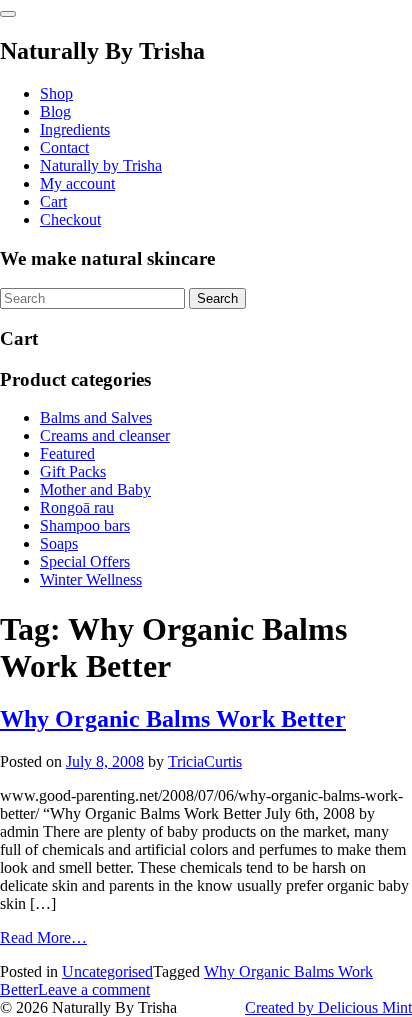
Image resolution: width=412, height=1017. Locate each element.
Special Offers (85, 561)
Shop (56, 93)
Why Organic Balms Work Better (173, 719)
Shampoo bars (85, 525)
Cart (53, 201)
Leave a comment (94, 989)
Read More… (43, 937)
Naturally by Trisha (101, 165)
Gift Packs (73, 471)
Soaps (59, 543)
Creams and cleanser (105, 435)
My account (77, 183)
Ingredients (75, 129)
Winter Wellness (91, 579)
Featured (67, 453)
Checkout (70, 219)
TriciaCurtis (205, 761)
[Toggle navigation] (8, 14)
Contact (64, 147)
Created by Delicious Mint (328, 1007)
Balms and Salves (96, 417)
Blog (55, 111)
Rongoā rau (77, 507)
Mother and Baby (95, 489)
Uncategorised (107, 971)
